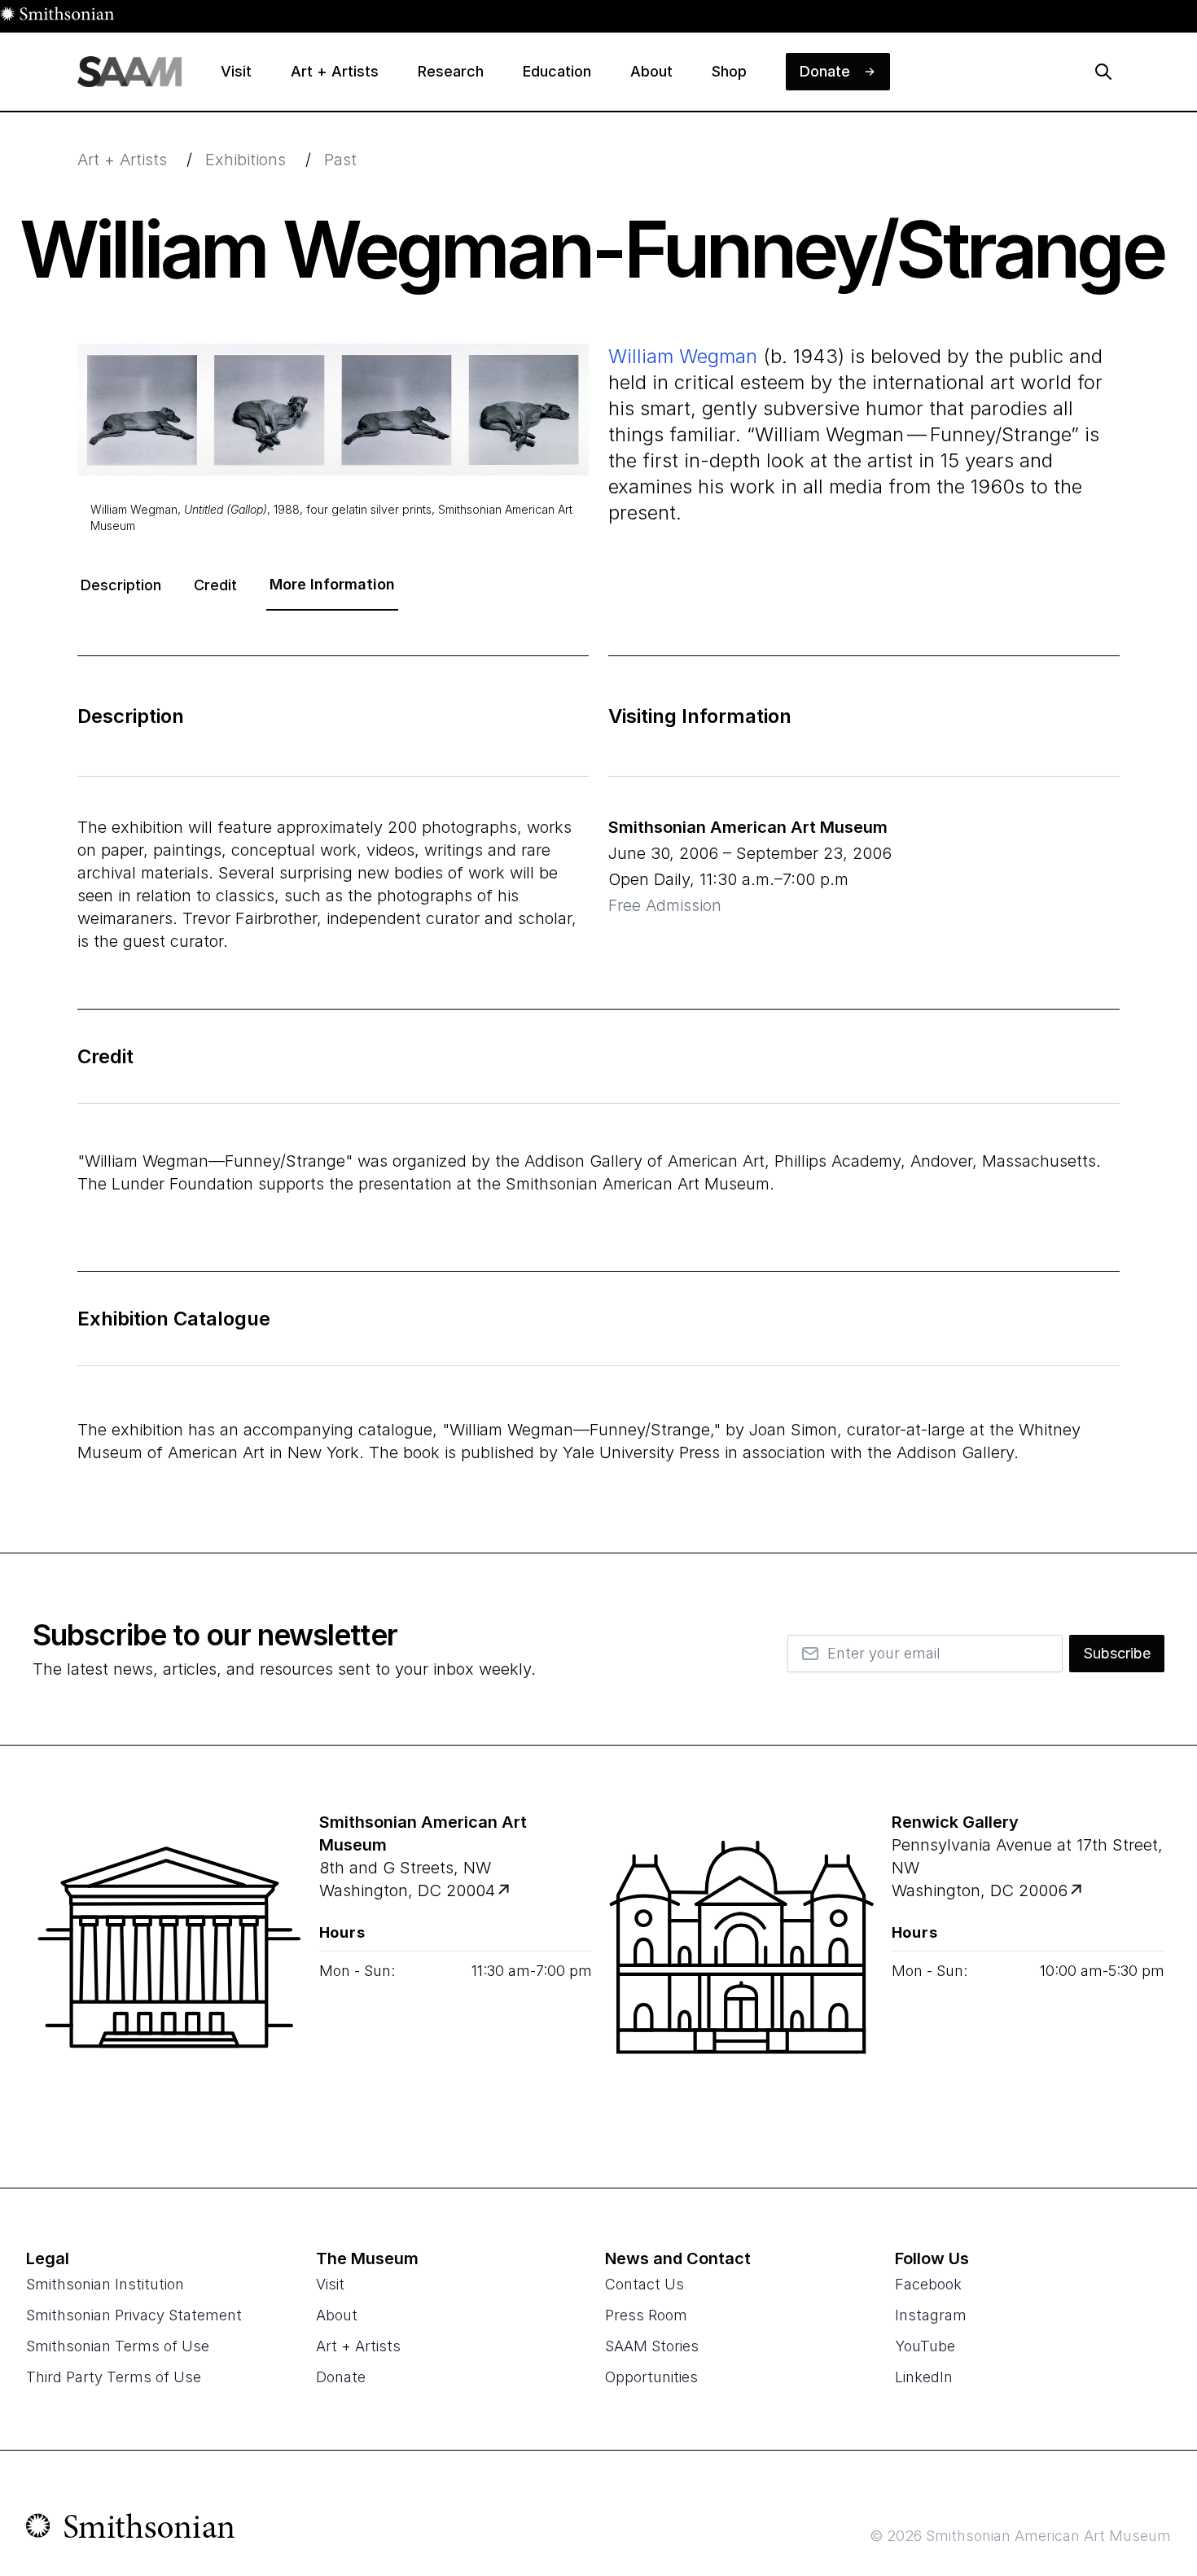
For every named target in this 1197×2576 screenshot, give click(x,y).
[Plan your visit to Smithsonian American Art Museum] (504, 1890)
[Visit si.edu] (131, 2530)
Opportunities (651, 2377)
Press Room (646, 2315)
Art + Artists (122, 160)
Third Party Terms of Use (114, 2377)
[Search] (1103, 72)
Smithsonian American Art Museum (748, 827)
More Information (332, 584)
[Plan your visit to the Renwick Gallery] (742, 1967)
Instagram (931, 2315)
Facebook (928, 2284)
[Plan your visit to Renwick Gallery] (1077, 1890)
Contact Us (645, 2284)
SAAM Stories (652, 2346)
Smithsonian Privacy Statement (134, 2315)
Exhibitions (246, 160)
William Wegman (683, 356)
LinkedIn (924, 2377)
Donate (341, 2377)
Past (340, 160)
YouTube (925, 2346)
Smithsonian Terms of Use (118, 2346)
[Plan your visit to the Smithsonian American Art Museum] (169, 1967)
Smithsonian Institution (105, 2284)
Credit (215, 585)
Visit (330, 2284)
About (337, 2315)
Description (121, 585)
